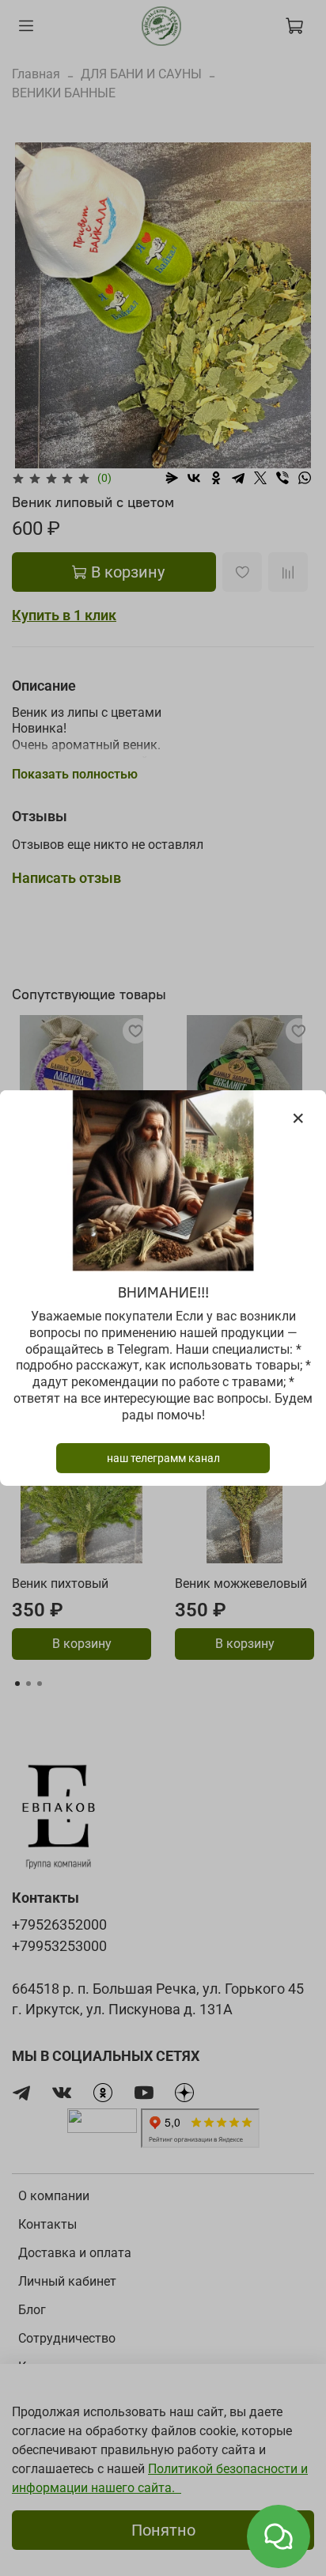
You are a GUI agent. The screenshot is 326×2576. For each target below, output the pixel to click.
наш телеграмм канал (163, 1458)
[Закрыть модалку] (298, 1119)
